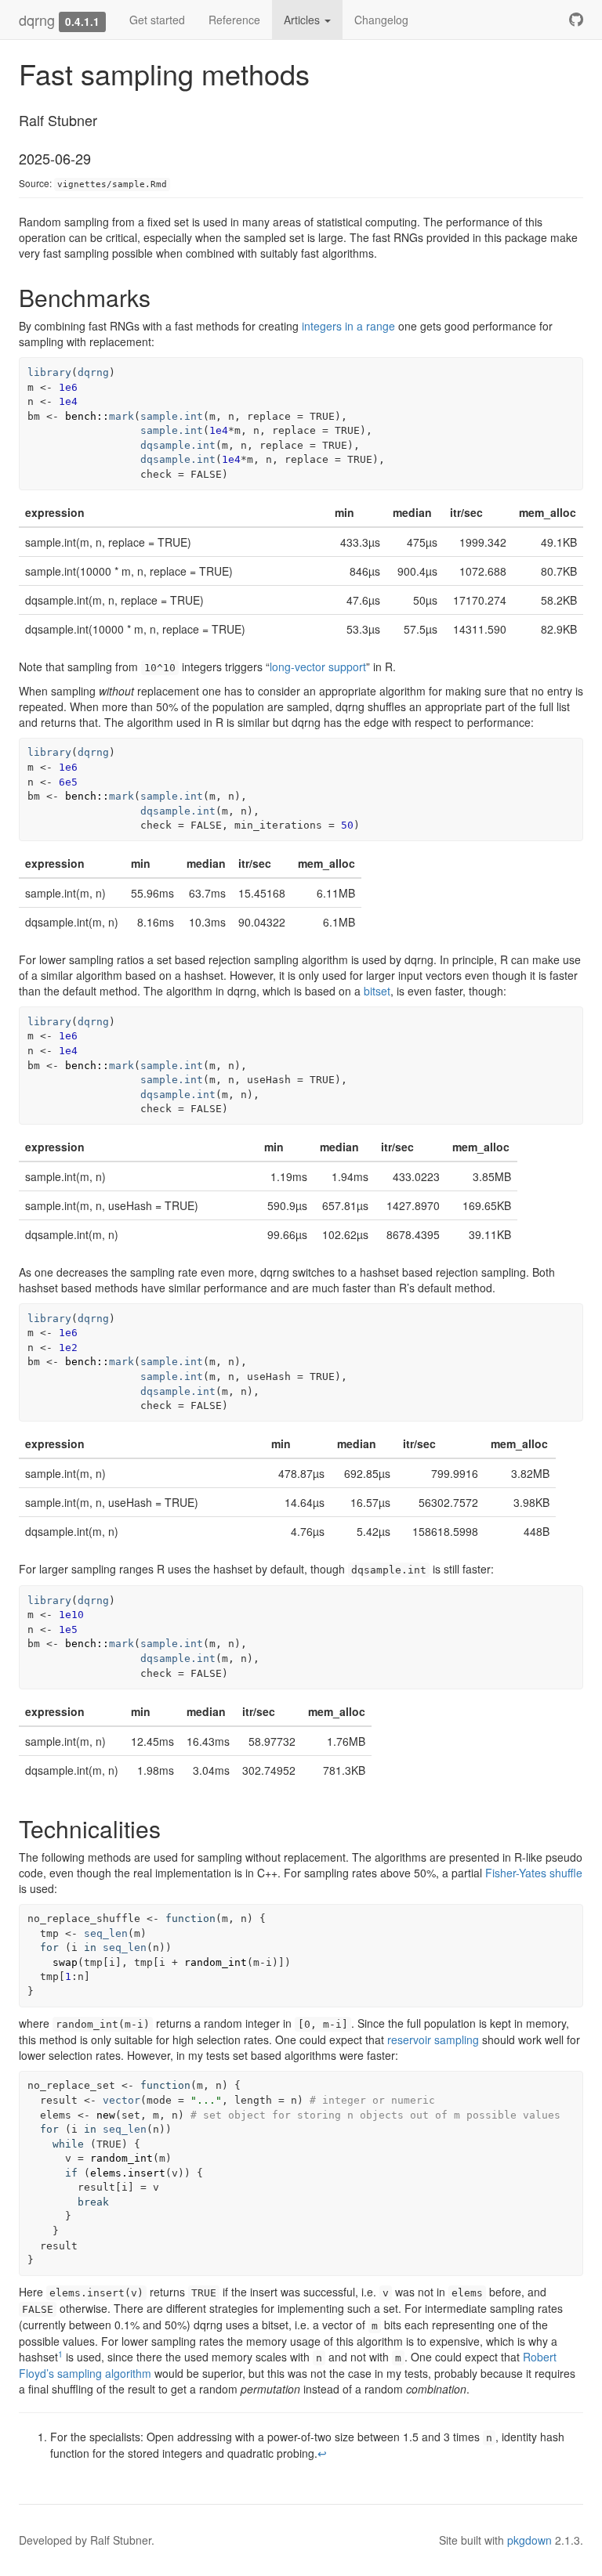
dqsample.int (178, 445)
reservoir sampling (433, 2039)
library (49, 372)
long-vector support (318, 667)
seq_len (106, 1933)
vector (121, 2100)
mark (121, 416)
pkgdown (529, 2540)
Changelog (381, 20)
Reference (234, 20)
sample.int (172, 416)
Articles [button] (303, 20)
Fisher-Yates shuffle (534, 1873)
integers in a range (348, 326)
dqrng (37, 20)
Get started (157, 20)
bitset (377, 991)
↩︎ (322, 2453)
